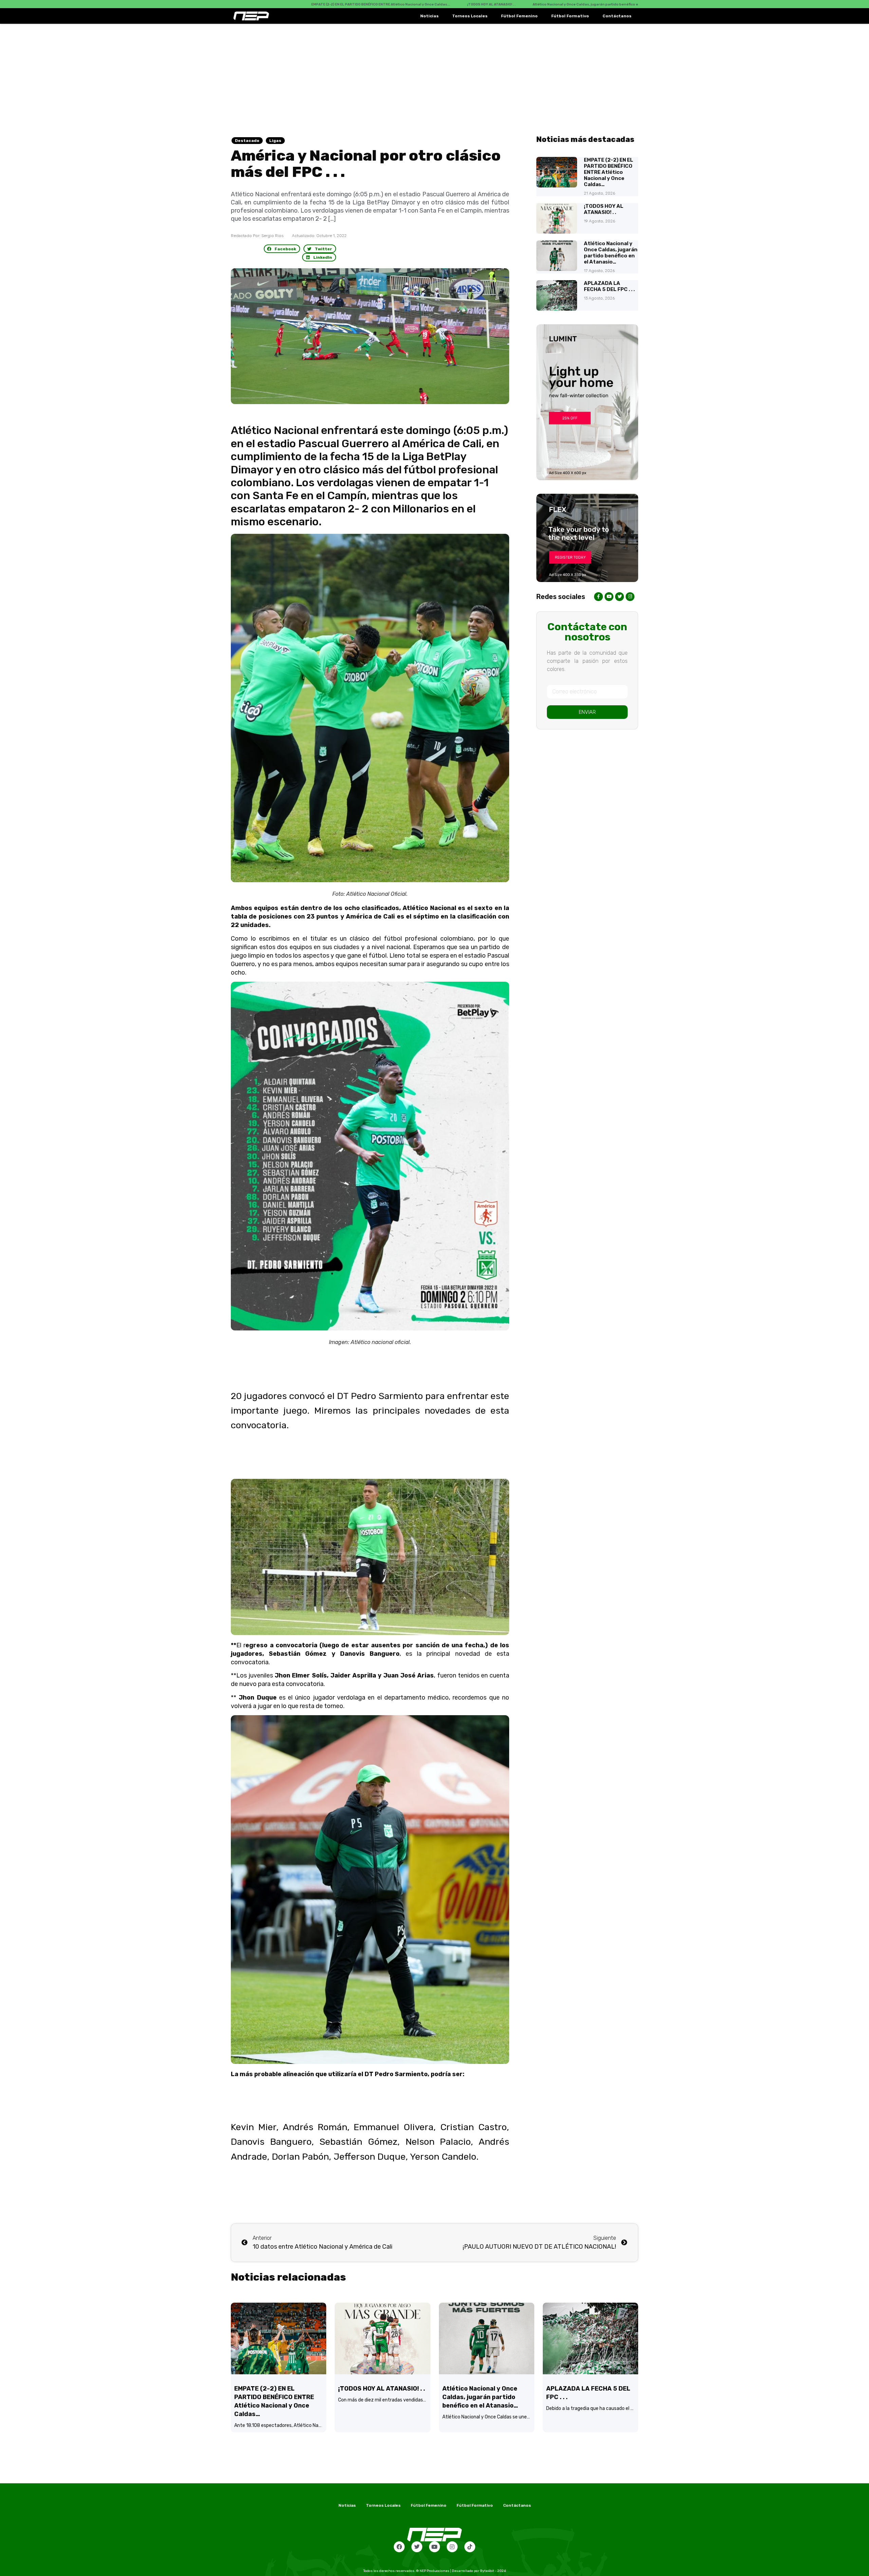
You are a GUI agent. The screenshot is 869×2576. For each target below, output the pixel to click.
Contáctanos (617, 16)
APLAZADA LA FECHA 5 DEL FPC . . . (609, 286)
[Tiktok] (470, 2547)
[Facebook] (399, 2547)
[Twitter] (417, 2547)
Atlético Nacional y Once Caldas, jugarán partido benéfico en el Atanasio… (611, 253)
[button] (282, 249)
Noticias (429, 16)
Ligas (275, 141)
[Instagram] (452, 2547)
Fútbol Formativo (570, 16)
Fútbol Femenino (519, 16)
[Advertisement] (434, 75)
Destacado (247, 141)
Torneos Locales (470, 16)
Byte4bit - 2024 (493, 2571)
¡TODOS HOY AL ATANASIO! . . (604, 209)
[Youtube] (434, 2547)
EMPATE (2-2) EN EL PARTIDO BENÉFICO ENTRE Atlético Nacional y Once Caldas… (608, 172)
